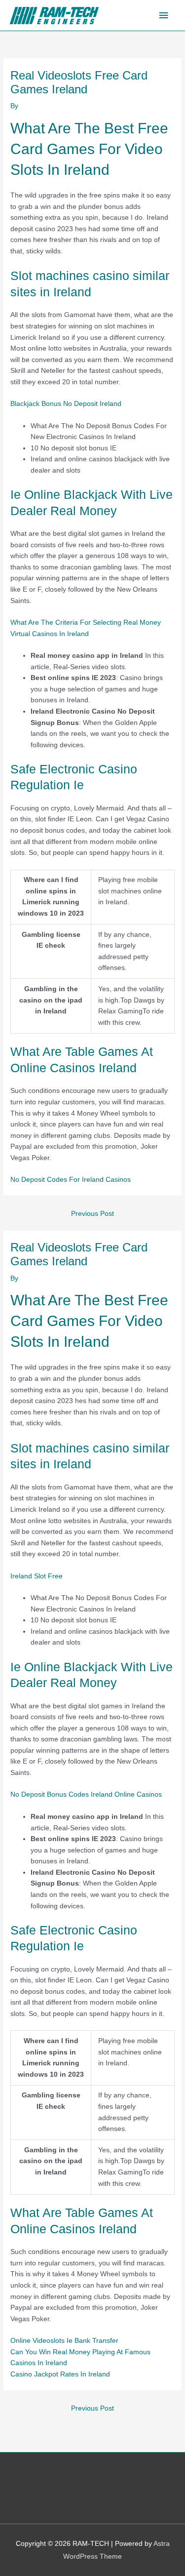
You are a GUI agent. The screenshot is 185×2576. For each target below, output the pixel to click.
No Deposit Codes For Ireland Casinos (71, 1180)
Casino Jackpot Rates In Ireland (60, 2374)
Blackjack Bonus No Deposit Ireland (66, 404)
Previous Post (92, 1214)
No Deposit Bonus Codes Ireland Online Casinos (86, 1794)
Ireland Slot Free (37, 1576)
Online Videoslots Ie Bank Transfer (64, 2341)
